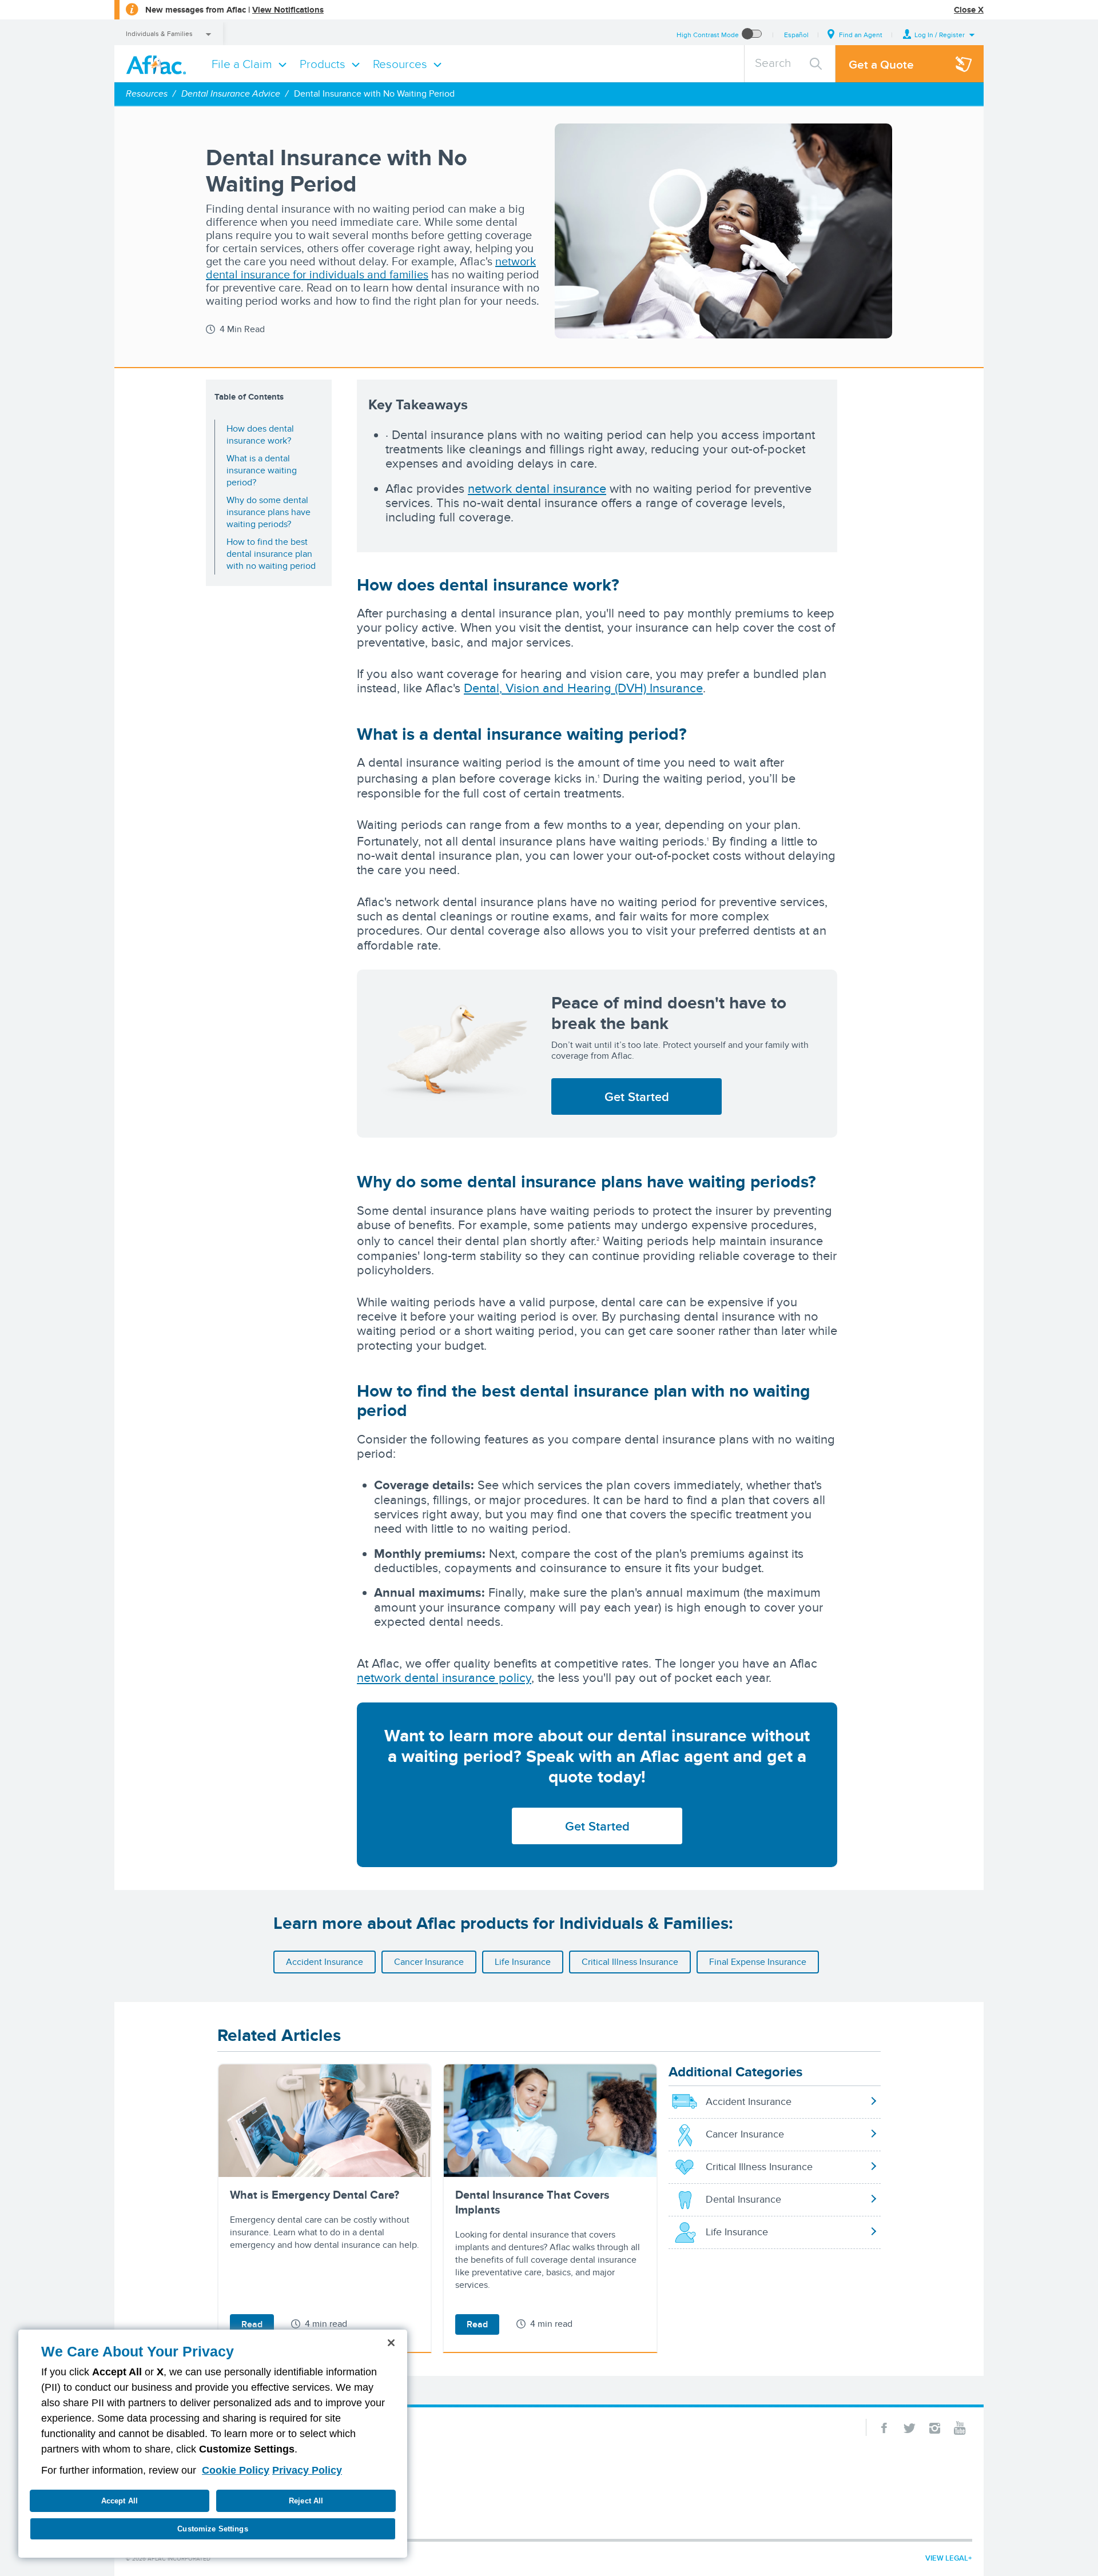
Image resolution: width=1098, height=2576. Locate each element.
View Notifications (288, 10)
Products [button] (323, 64)
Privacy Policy (307, 2470)
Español (796, 35)
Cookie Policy (236, 2470)
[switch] (752, 35)
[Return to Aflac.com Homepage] (158, 64)
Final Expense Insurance (758, 1962)
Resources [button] (400, 64)
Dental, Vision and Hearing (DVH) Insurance (583, 688)
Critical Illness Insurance (630, 1962)
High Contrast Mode (708, 35)
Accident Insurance (325, 1962)
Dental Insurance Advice (231, 93)
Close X (969, 10)
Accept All (120, 2501)
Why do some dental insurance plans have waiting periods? (268, 512)
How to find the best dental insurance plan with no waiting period (271, 554)
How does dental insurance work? (260, 434)
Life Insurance (523, 1962)
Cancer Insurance (429, 1962)
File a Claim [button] (242, 64)
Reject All (306, 2501)
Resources (147, 93)
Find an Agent (861, 35)
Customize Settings (212, 2529)
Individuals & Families (159, 33)
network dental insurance (537, 488)
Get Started (637, 1096)
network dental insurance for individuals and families (371, 268)
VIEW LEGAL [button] (947, 2558)
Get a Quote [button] (881, 64)
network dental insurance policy (444, 1677)
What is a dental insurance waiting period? (262, 470)
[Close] (391, 2343)
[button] (939, 35)
